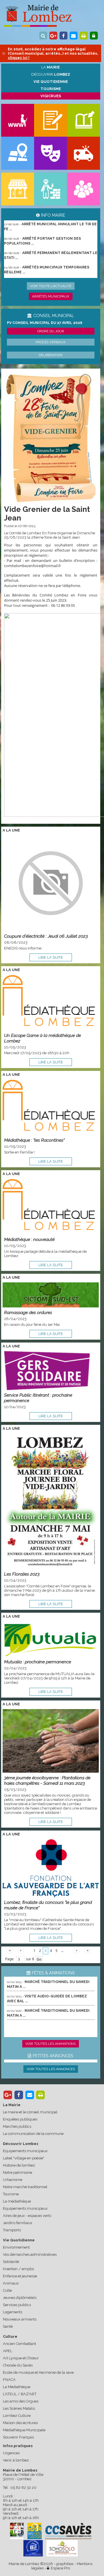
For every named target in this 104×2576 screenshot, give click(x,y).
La (51, 67)
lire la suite (51, 957)
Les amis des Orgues (21, 2401)
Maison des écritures (20, 2423)
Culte (7, 2290)
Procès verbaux (51, 342)
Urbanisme (13, 2180)
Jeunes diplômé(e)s (20, 2298)
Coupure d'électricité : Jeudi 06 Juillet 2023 (46, 936)
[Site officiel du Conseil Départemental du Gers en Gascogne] (17, 2538)
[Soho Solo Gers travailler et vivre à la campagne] (62, 2548)
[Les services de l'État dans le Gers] (33, 2548)
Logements (13, 2312)
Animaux (11, 2283)
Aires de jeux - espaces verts (27, 2216)
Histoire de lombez (19, 2165)
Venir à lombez (16, 2460)
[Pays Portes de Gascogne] (34, 2531)
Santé (8, 2326)
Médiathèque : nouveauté (29, 1239)
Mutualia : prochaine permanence (38, 1662)
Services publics (17, 2305)
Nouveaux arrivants (20, 2319)
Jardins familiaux (18, 2223)
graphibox (65, 2564)
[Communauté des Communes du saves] (68, 2531)
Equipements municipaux (25, 2151)
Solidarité (11, 2262)
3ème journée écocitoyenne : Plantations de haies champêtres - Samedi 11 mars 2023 (47, 1780)
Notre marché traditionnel (25, 2187)
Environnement (16, 2247)
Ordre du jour (51, 331)
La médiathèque (17, 2201)
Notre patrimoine (17, 2172)
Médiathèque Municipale (24, 2430)
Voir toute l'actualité (51, 286)
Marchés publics (17, 2126)
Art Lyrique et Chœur (21, 2358)
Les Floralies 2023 (22, 1574)
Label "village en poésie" (24, 2158)
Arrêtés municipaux (51, 296)
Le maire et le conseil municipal (30, 2112)
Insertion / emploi (18, 2269)
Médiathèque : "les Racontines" (34, 1140)
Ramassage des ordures (28, 1312)
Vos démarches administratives (30, 2254)
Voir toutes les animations (51, 2044)
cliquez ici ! (19, 58)
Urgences (11, 2453)
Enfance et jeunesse (20, 2276)
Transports (12, 2230)
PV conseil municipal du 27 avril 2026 (45, 323)
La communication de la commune (33, 2134)
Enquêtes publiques (20, 2119)
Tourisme (11, 2194)
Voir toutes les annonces (51, 2069)
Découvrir (51, 74)
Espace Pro (60, 2568)
